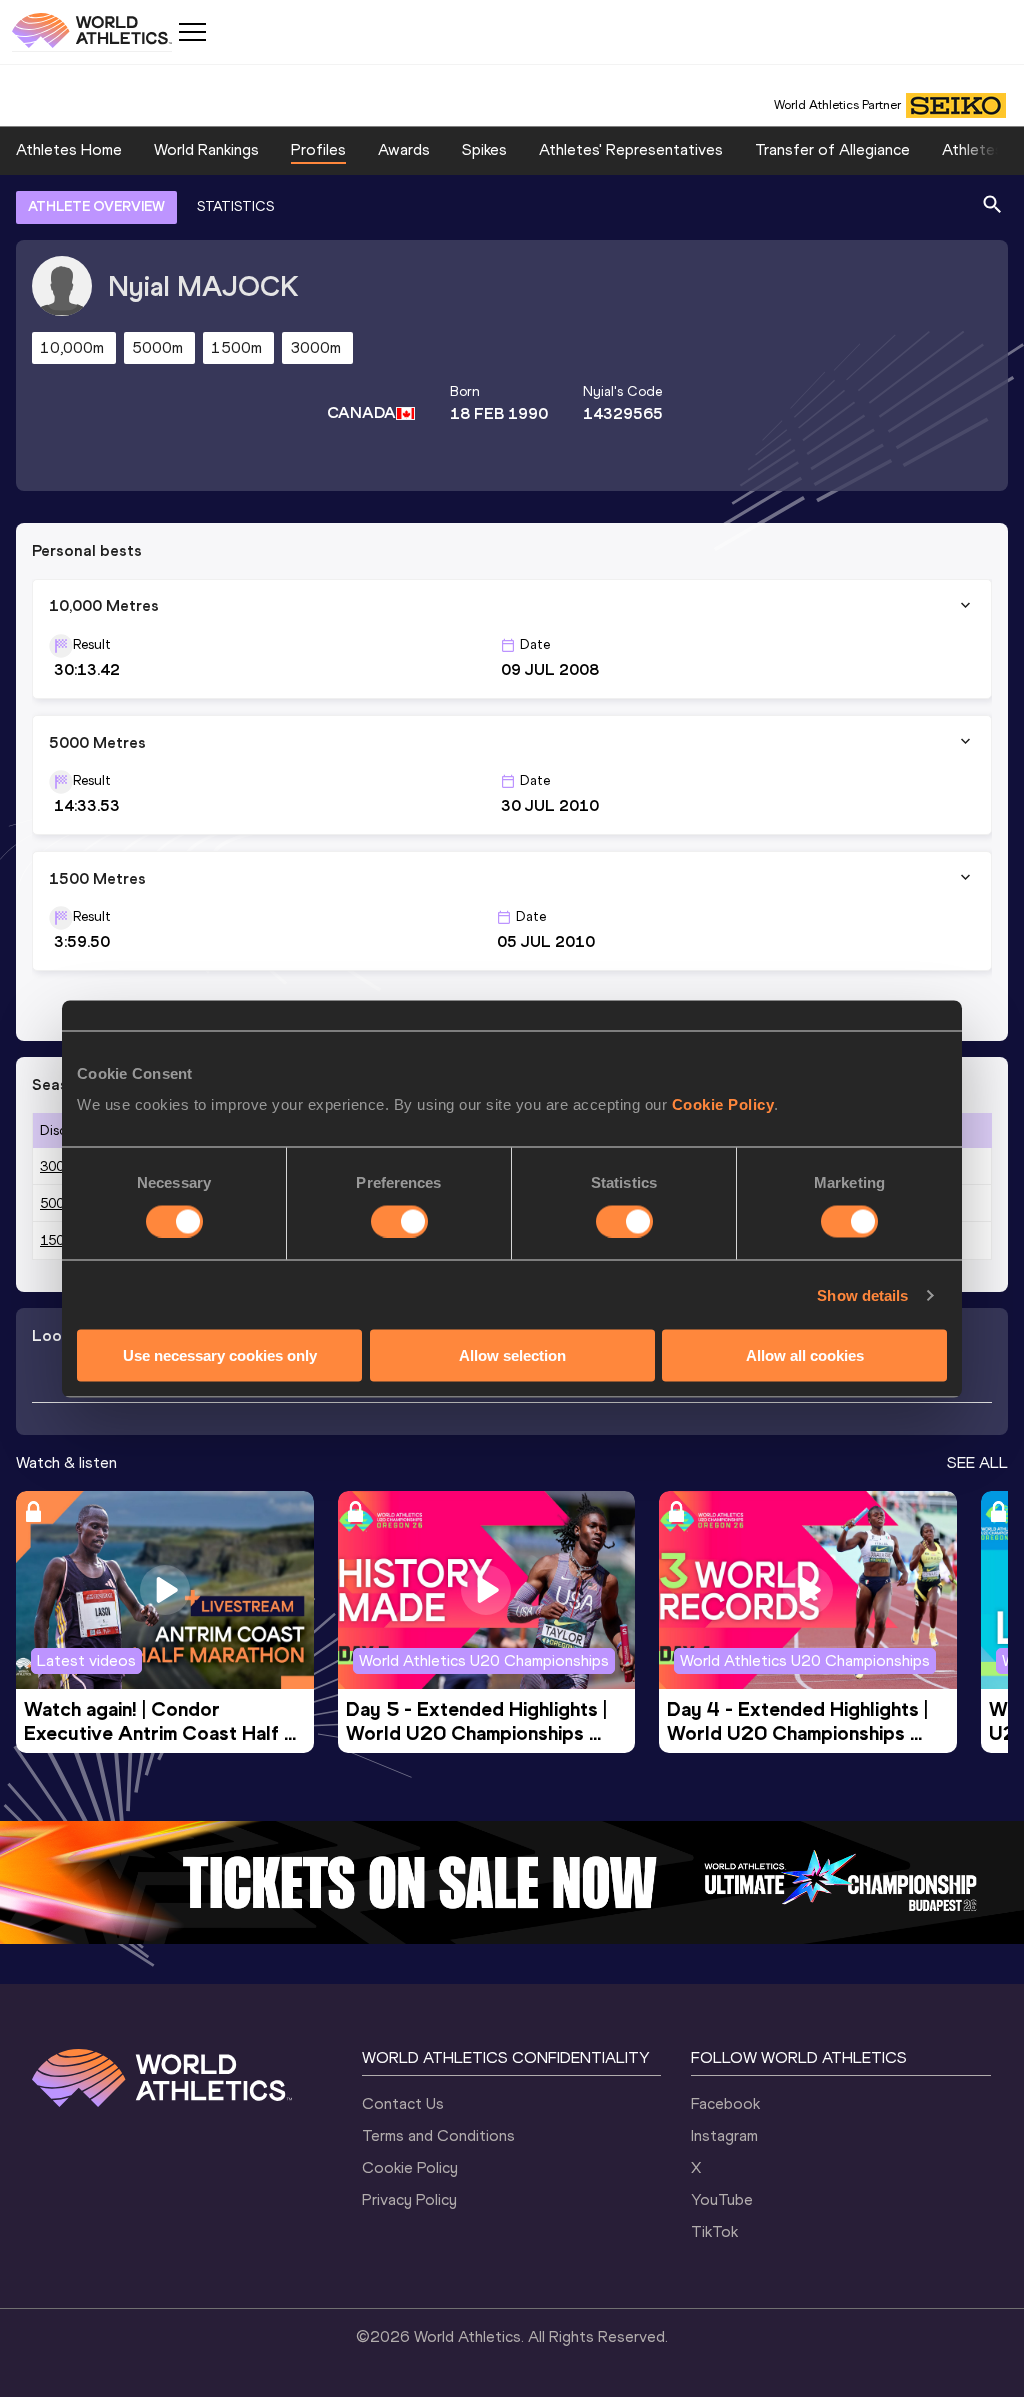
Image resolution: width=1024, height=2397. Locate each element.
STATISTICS (235, 206)
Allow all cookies (805, 1355)
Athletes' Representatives (631, 149)
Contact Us (403, 2103)
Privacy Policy (409, 2199)
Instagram (724, 2135)
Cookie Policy (723, 1104)
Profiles (318, 149)
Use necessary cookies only (220, 1355)
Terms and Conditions (438, 2135)
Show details (862, 1294)
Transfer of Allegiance (832, 149)
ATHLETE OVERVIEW (96, 206)
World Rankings (206, 149)
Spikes (484, 149)
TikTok (714, 2231)
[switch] (399, 1221)
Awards (404, 149)
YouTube (722, 2199)
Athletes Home (69, 149)
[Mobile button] (192, 32)
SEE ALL (977, 1462)
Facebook (725, 2103)
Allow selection (512, 1355)
